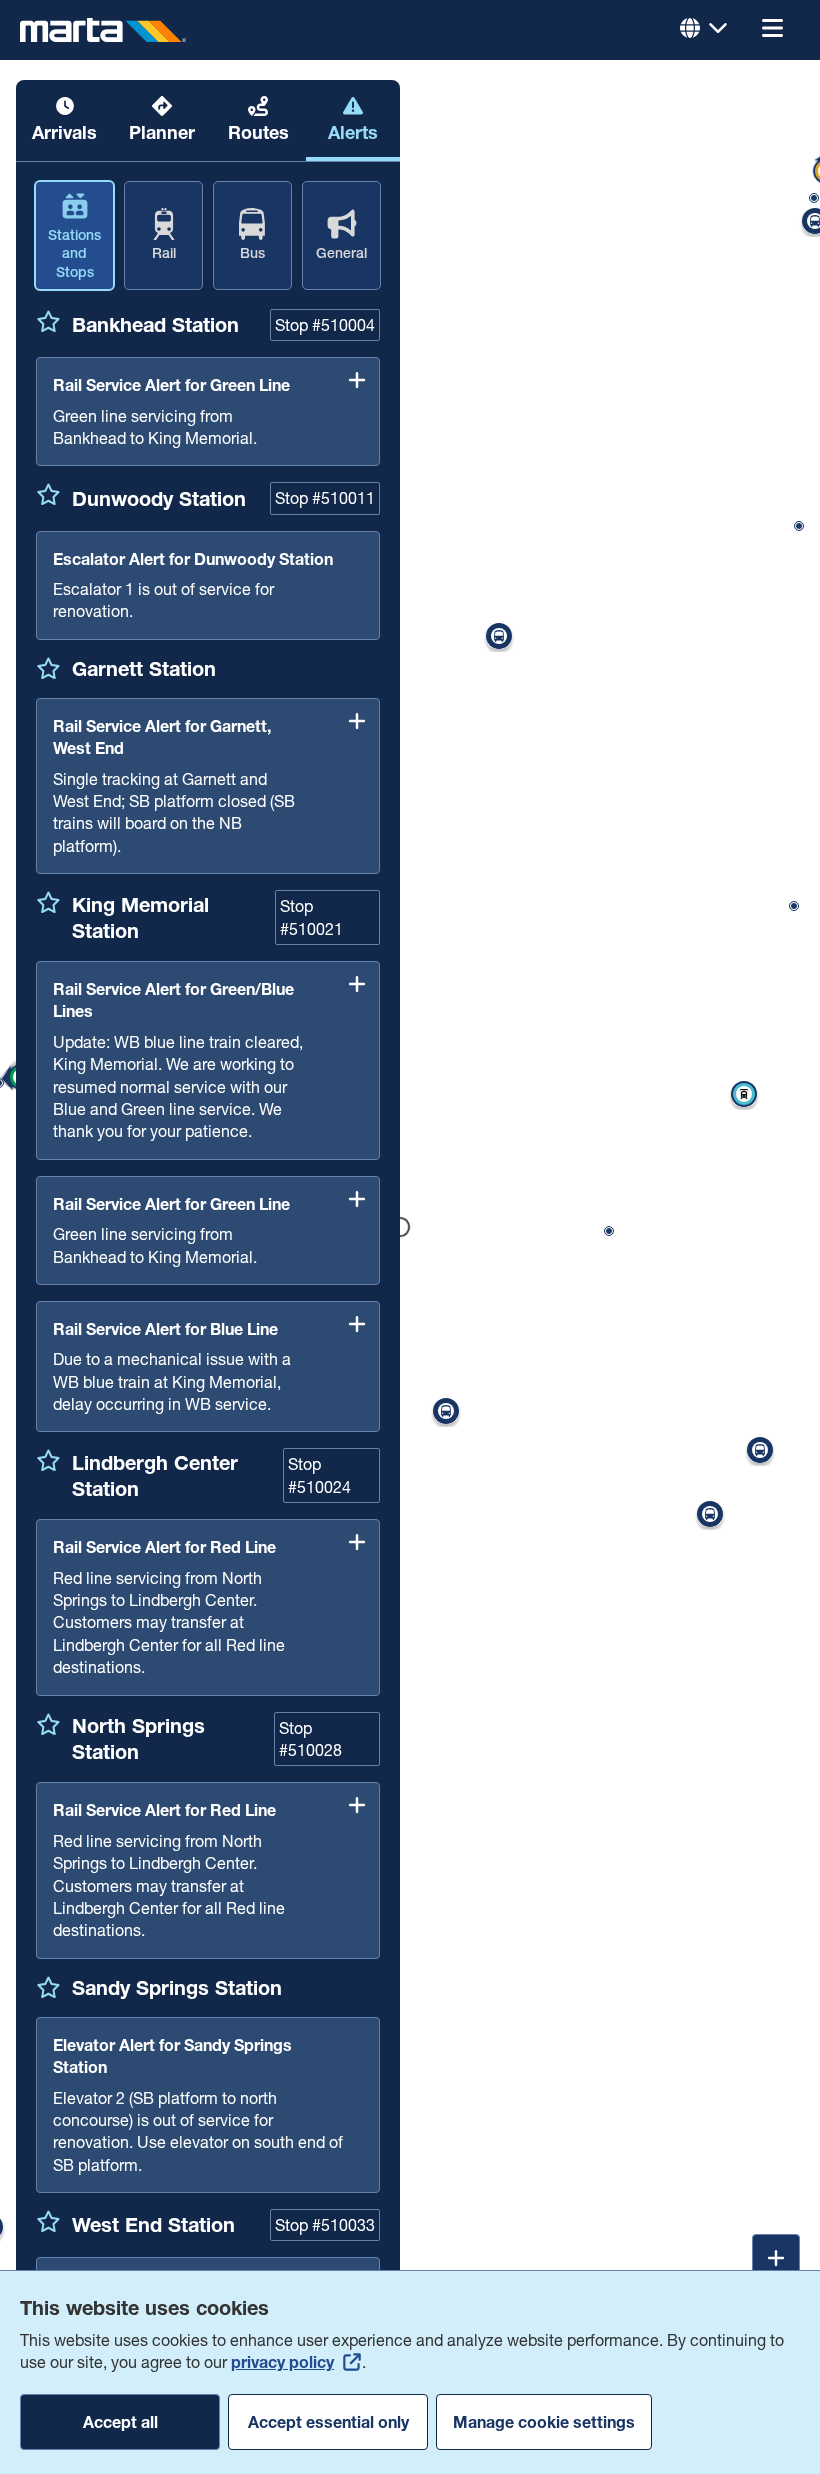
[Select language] (704, 30)
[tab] (64, 120)
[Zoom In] (776, 2258)
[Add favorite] (48, 321)
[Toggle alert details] (357, 380)
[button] (772, 30)
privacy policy (282, 2362)
